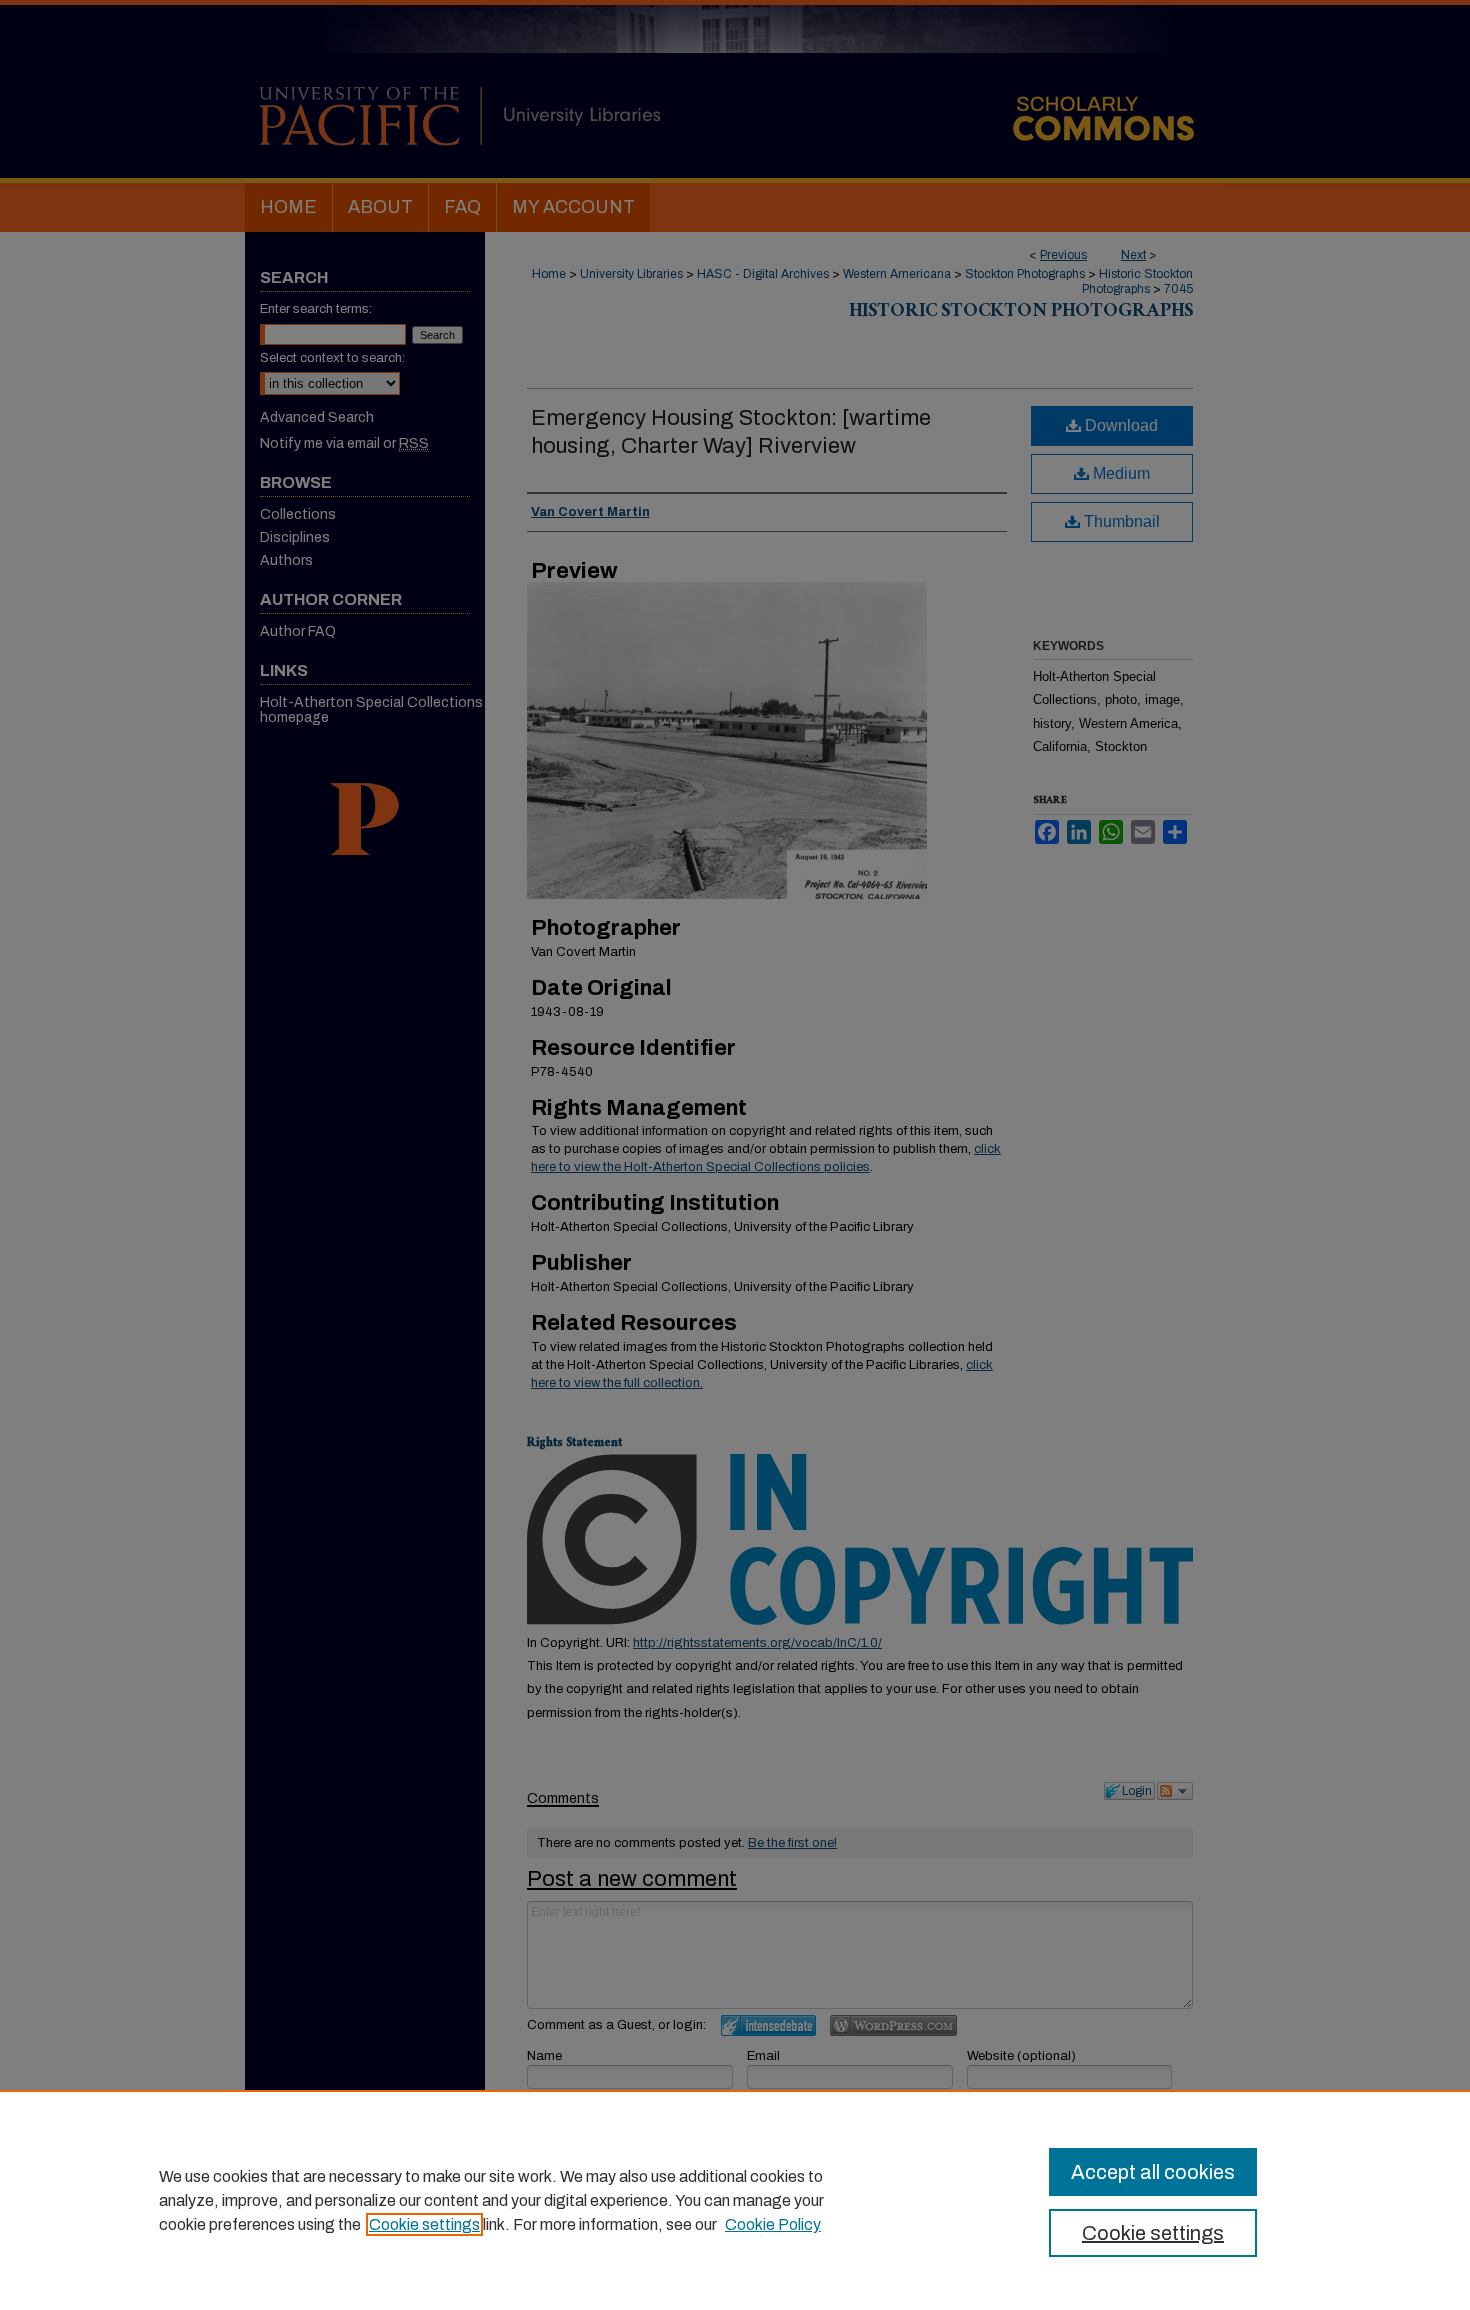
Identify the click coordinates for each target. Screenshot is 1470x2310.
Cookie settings (424, 2224)
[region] (735, 2200)
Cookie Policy (773, 2224)
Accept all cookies (1153, 2172)
